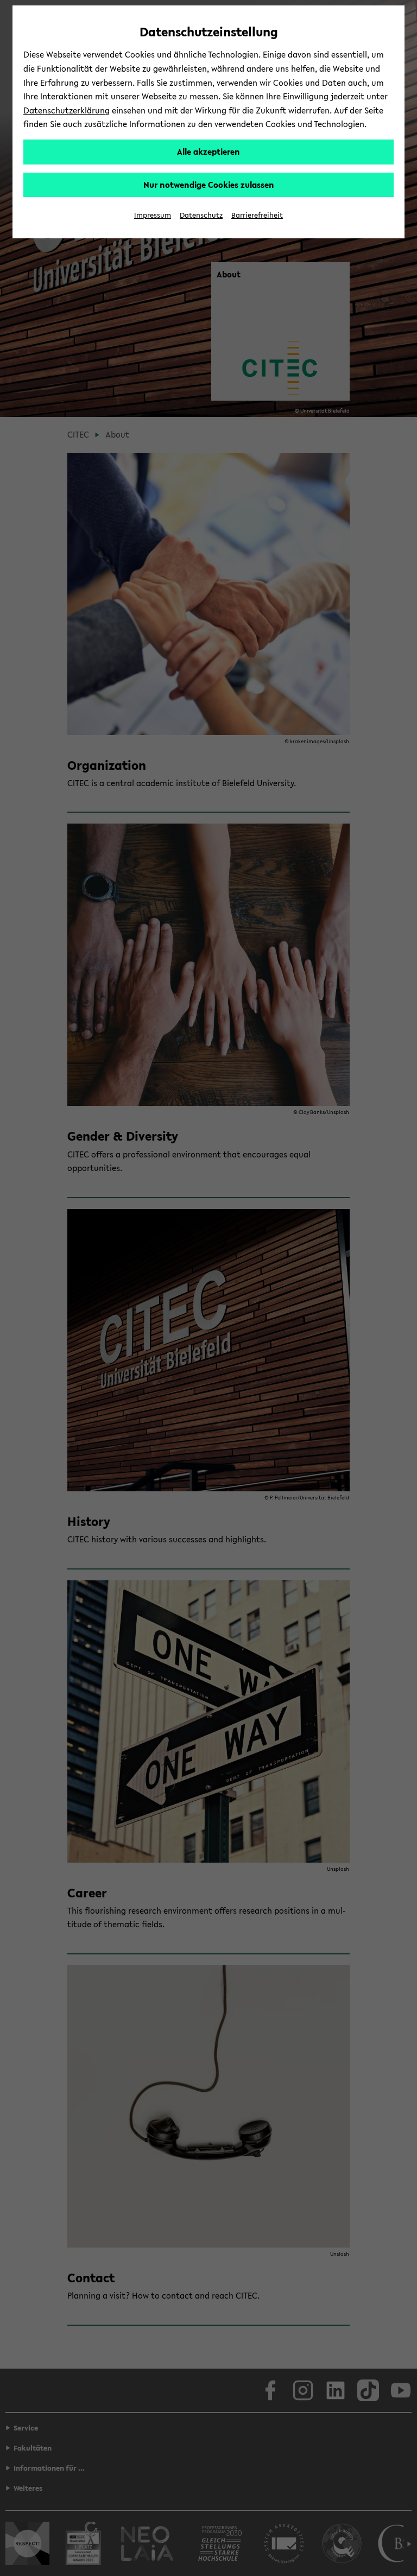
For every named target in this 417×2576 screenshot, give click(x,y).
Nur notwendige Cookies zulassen (209, 185)
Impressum (153, 215)
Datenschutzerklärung (67, 110)
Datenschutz (201, 215)
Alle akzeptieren (208, 151)
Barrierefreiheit (257, 215)
